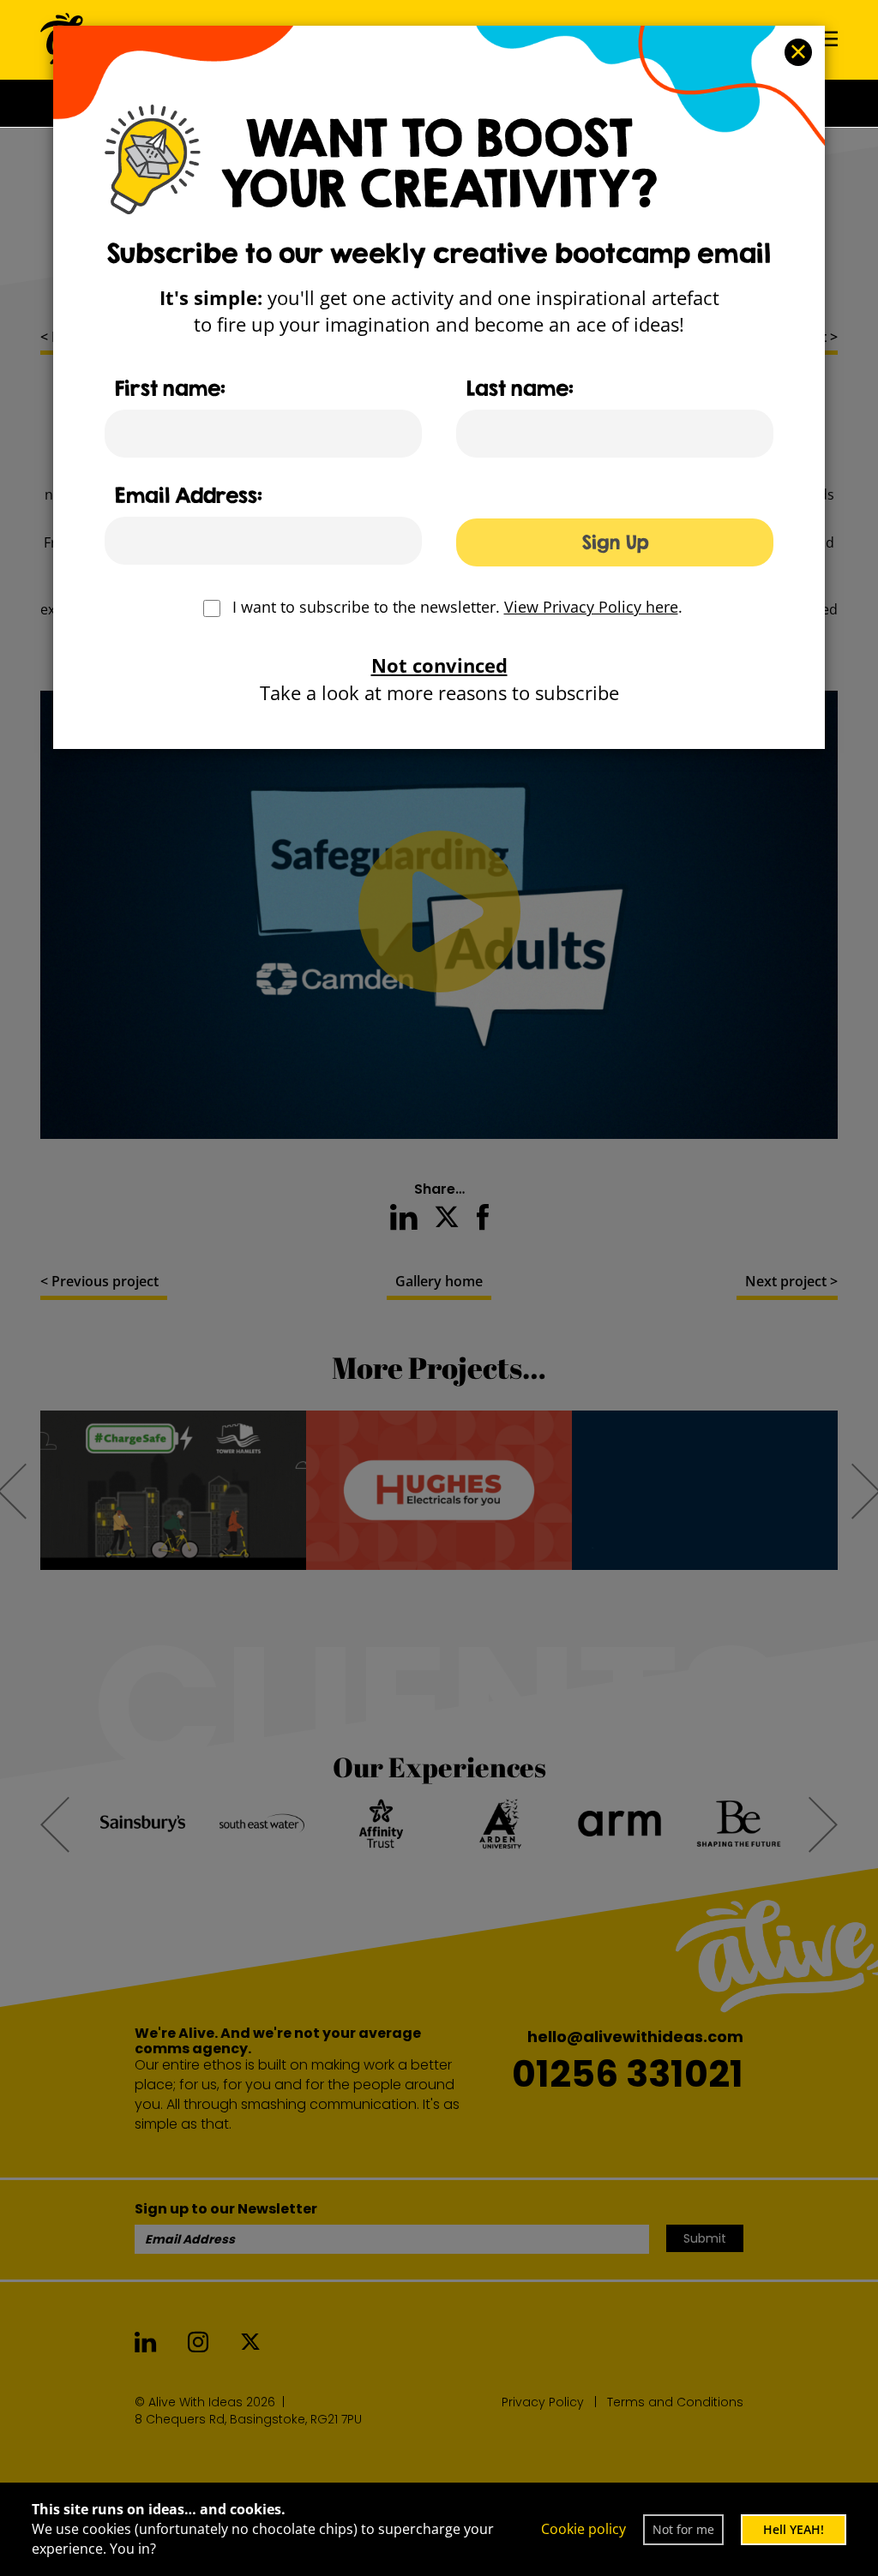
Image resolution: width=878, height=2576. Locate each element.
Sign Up (615, 542)
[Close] (798, 52)
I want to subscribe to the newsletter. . (457, 607)
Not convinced (439, 665)
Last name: (520, 388)
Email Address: (189, 495)
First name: (170, 388)
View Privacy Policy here (591, 607)
